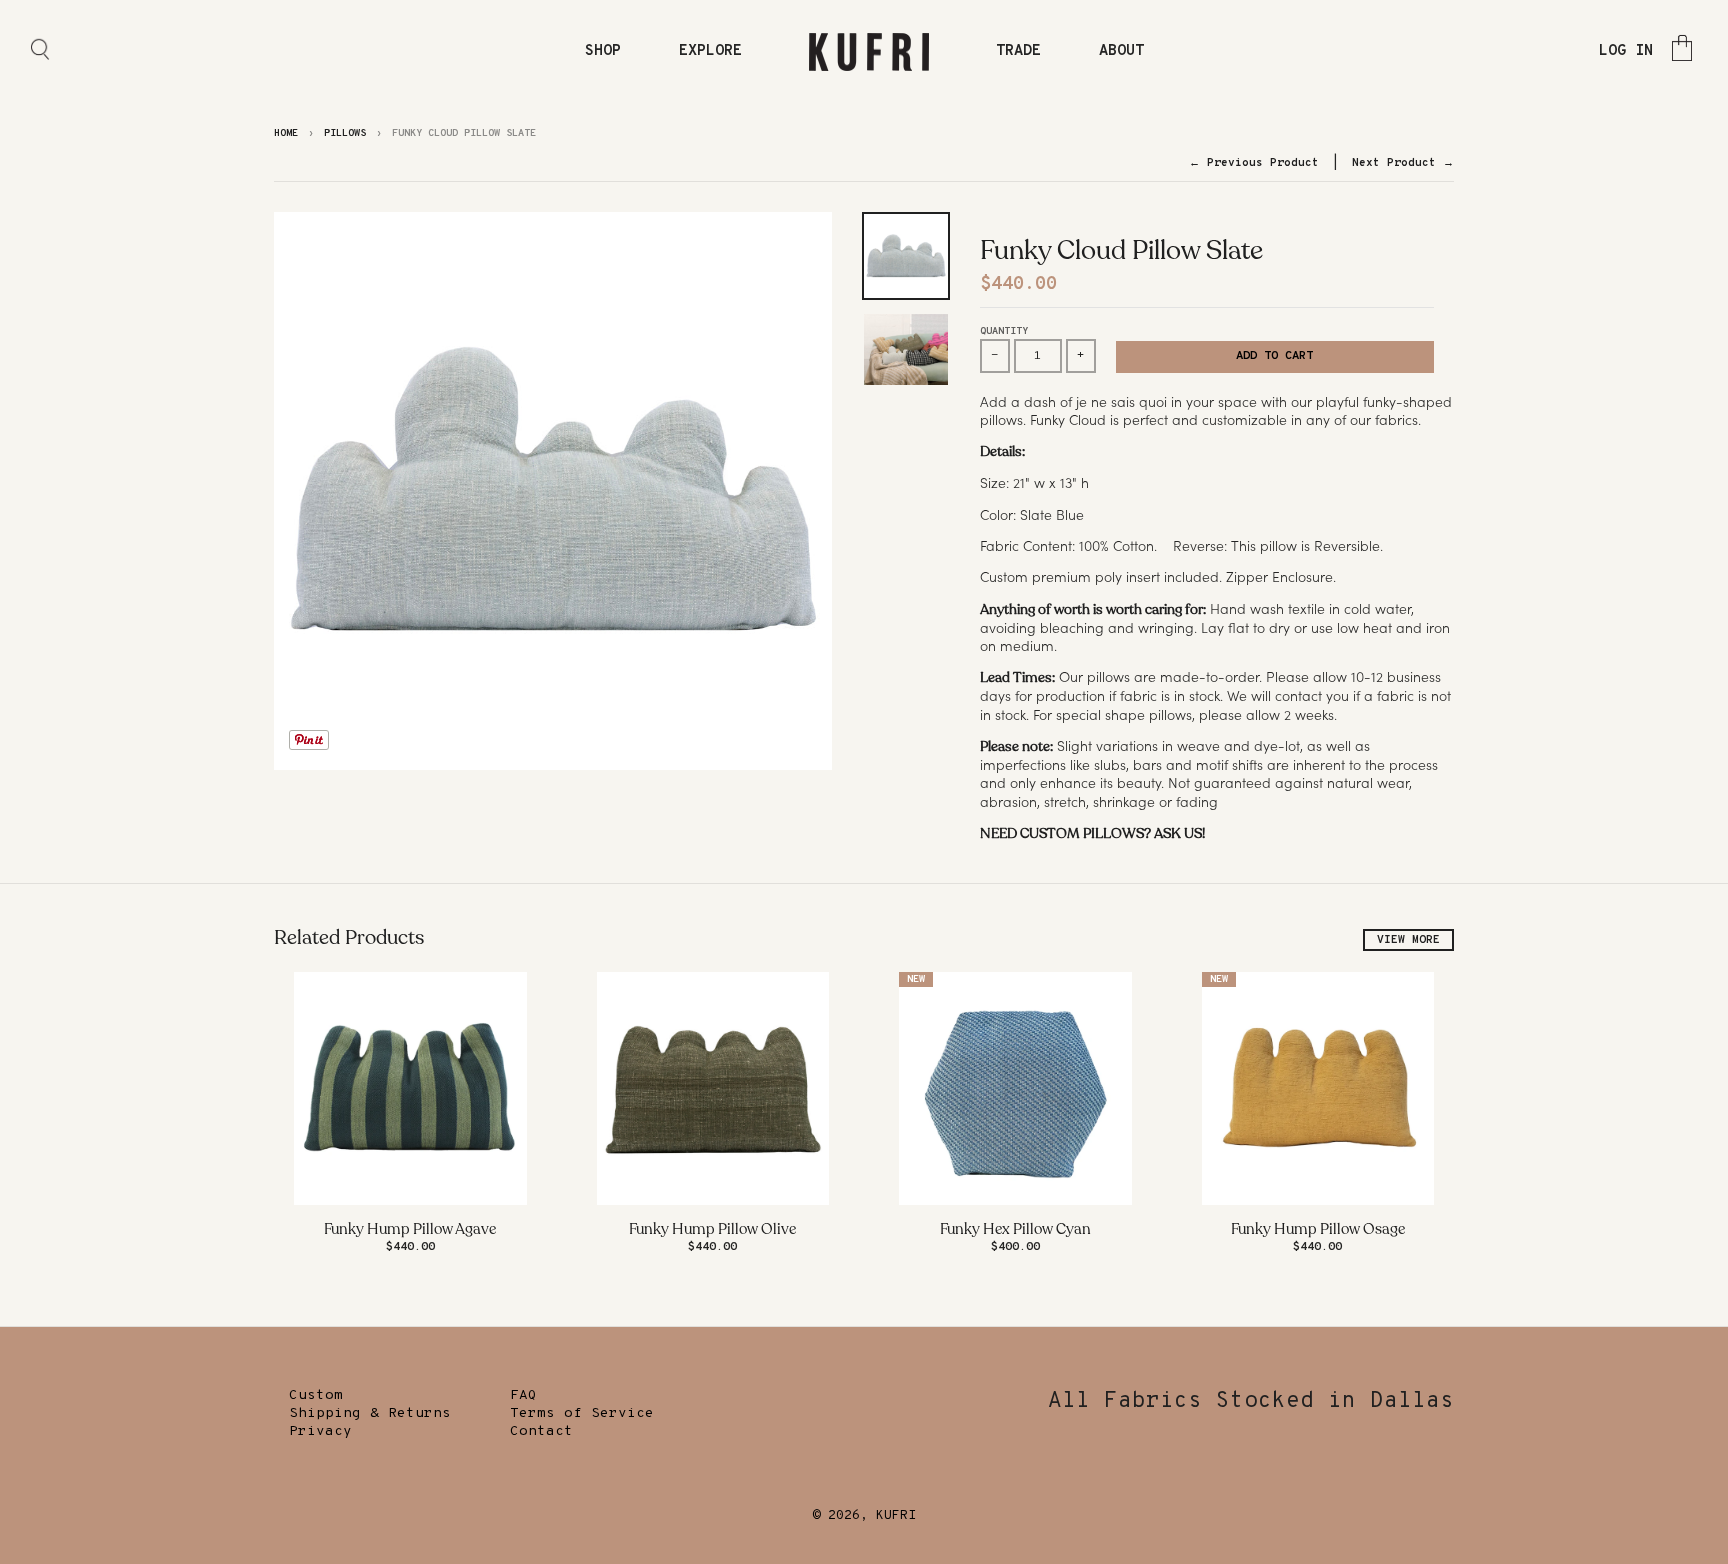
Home (286, 133)
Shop (603, 51)
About (1121, 51)
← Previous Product (1254, 163)
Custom (316, 1395)
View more (1408, 940)
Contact (541, 1431)
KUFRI (896, 1516)
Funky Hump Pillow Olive (712, 1229)
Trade (1018, 51)
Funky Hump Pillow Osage (1318, 1229)
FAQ (523, 1395)
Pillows (345, 133)
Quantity (1004, 331)
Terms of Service (582, 1413)
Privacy (320, 1431)
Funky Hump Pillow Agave (410, 1229)
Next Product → (1403, 163)
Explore (710, 51)
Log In (1626, 51)
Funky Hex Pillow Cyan (1015, 1229)
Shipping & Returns (370, 1413)
